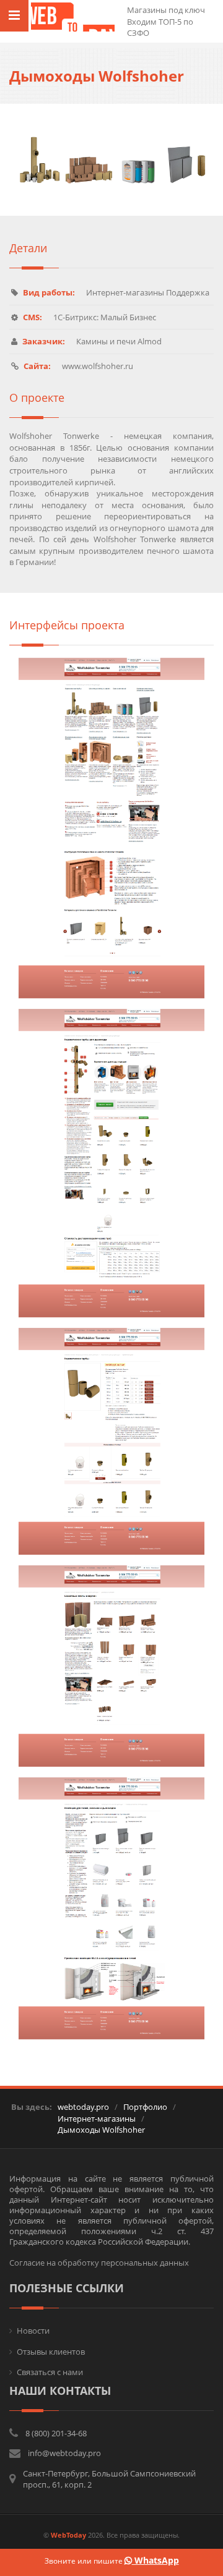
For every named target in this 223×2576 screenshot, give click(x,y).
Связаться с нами (50, 2372)
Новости (33, 2331)
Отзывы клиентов (51, 2352)
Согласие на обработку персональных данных (99, 2263)
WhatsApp (155, 2560)
